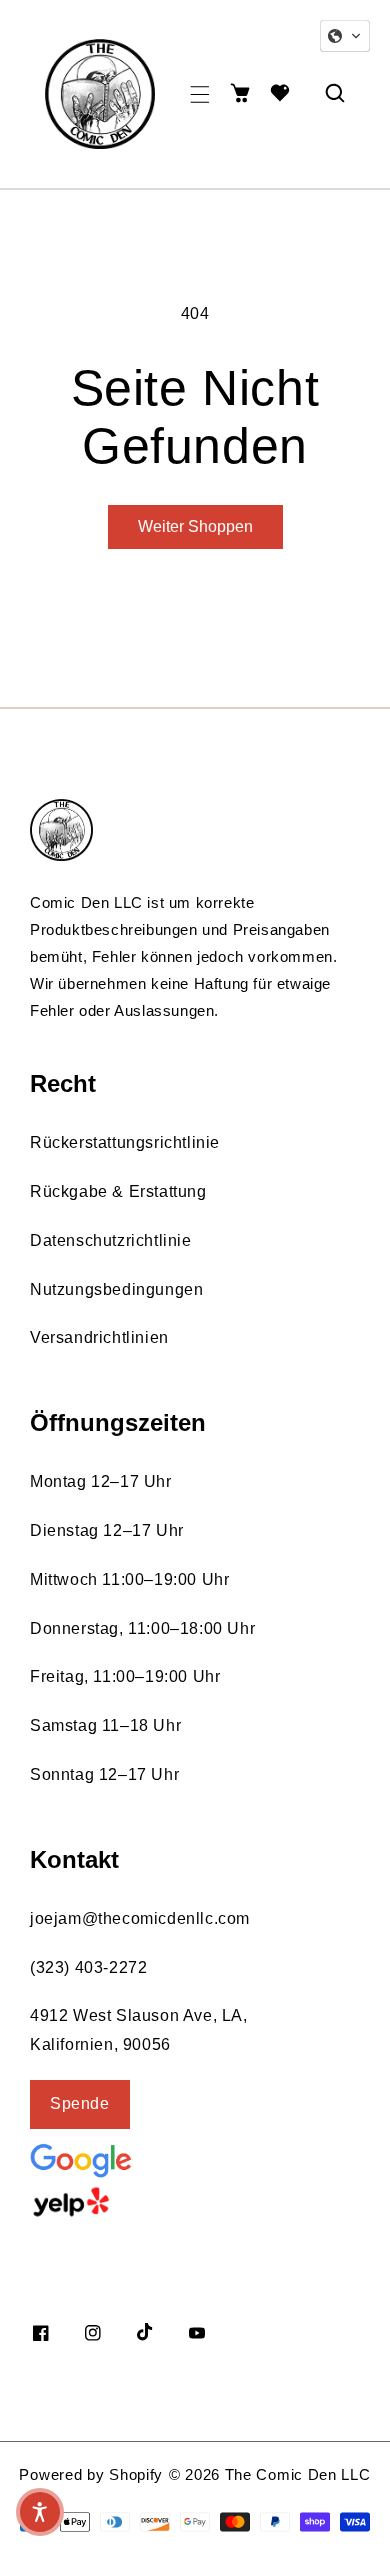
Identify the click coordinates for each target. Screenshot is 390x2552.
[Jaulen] (125, 2202)
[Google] (130, 2159)
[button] (200, 94)
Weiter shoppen (195, 526)
